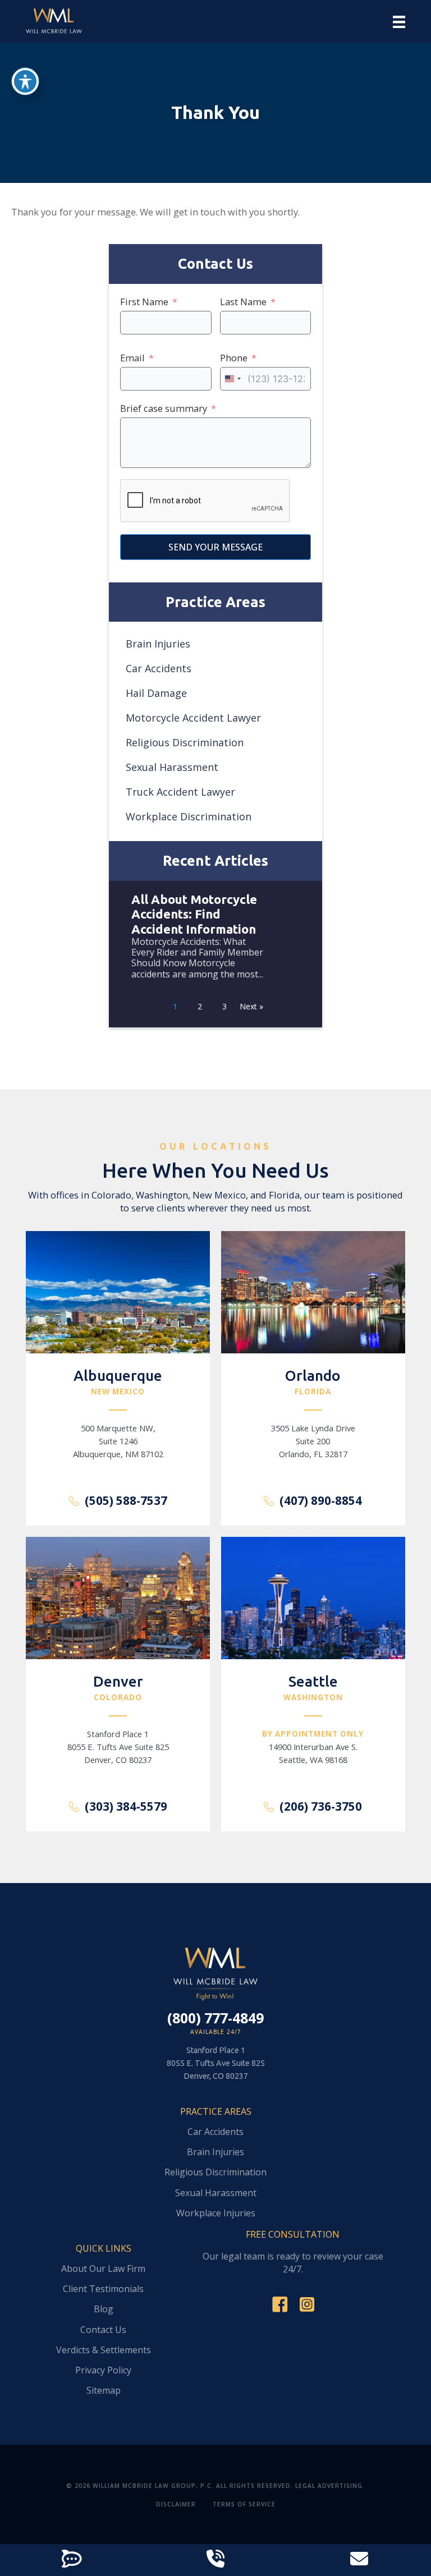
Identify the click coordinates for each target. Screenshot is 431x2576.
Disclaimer (176, 2504)
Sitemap (104, 2391)
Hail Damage (156, 693)
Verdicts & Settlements (104, 2351)
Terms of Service (244, 2504)
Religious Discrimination (185, 742)
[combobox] (232, 379)
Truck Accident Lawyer (180, 792)
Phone (234, 358)
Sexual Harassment (172, 767)
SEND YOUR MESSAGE (215, 547)
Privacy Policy (103, 2371)
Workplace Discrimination (189, 816)
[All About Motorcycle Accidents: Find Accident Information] (215, 946)
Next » (251, 1006)
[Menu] (399, 22)
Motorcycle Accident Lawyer (193, 718)
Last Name (243, 302)
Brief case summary (164, 408)
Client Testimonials (103, 2290)
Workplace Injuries (216, 2214)
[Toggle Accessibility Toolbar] (25, 81)
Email (132, 358)
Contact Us (103, 2331)
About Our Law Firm (103, 2269)
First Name (144, 302)
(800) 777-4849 (215, 2018)
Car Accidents (159, 668)
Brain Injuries (158, 644)
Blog (104, 2310)
